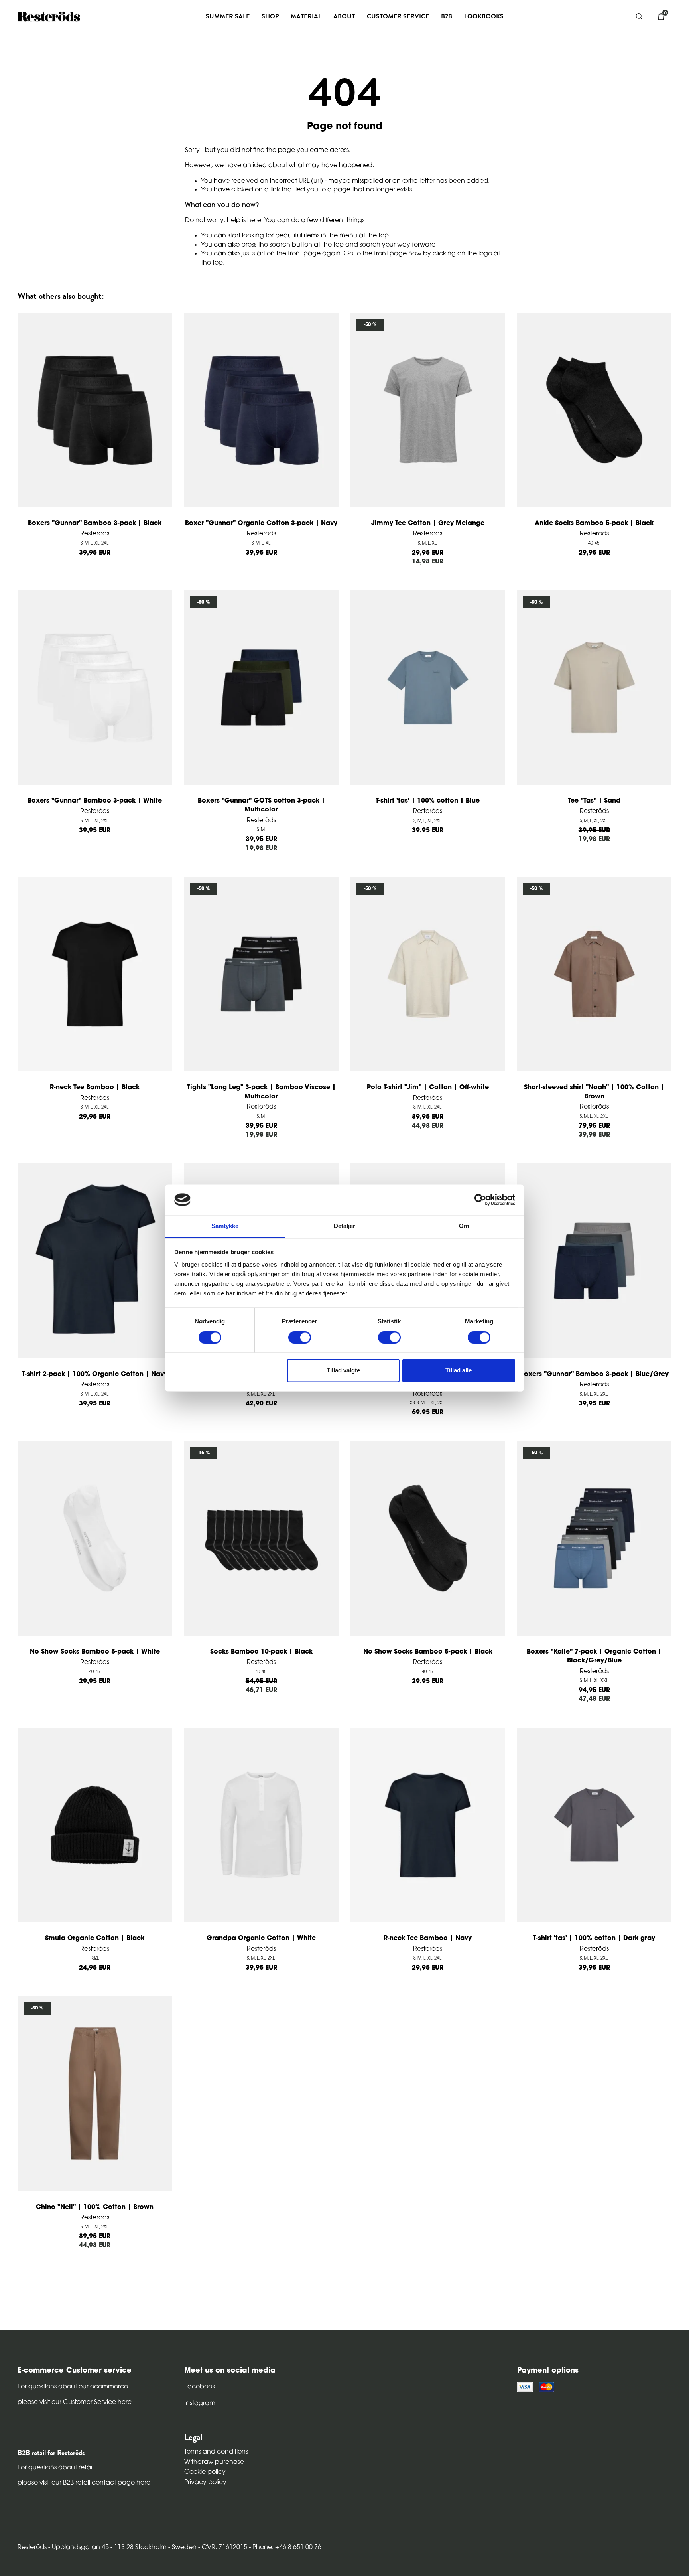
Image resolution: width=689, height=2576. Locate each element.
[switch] (300, 1337)
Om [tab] (464, 1226)
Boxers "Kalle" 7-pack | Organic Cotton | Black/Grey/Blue (594, 1656)
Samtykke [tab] (225, 1226)
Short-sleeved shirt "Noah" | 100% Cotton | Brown (594, 1092)
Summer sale (228, 16)
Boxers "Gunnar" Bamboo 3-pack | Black (95, 523)
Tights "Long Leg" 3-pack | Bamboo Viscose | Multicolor (261, 1092)
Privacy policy (205, 2483)
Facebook (200, 2387)
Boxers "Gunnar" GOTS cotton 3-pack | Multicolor (261, 805)
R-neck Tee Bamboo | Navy (428, 1938)
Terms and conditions (216, 2452)
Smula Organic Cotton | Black (95, 1938)
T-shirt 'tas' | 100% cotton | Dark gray (594, 1938)
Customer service (398, 16)
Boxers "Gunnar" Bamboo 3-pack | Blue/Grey (594, 1374)
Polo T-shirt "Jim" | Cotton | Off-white (428, 1088)
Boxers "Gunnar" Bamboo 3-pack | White (95, 801)
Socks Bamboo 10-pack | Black (261, 1652)
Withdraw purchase (214, 2462)
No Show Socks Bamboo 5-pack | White (95, 1652)
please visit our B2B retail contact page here (84, 2483)
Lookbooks (484, 16)
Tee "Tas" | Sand (594, 801)
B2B (447, 16)
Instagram (200, 2404)
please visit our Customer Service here (75, 2402)
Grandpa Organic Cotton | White (261, 1938)
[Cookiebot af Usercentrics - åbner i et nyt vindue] (480, 1200)
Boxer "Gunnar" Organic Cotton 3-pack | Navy (261, 523)
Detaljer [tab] (345, 1226)
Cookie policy (205, 2472)
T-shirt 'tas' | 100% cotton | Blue (428, 801)
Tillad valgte (343, 1371)
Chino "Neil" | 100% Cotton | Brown (95, 2207)
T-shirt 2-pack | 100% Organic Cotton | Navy (95, 1374)
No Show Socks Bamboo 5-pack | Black (428, 1652)
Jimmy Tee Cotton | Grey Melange (428, 523)
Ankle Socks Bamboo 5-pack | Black (594, 523)
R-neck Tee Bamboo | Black (95, 1088)
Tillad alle (459, 1371)
